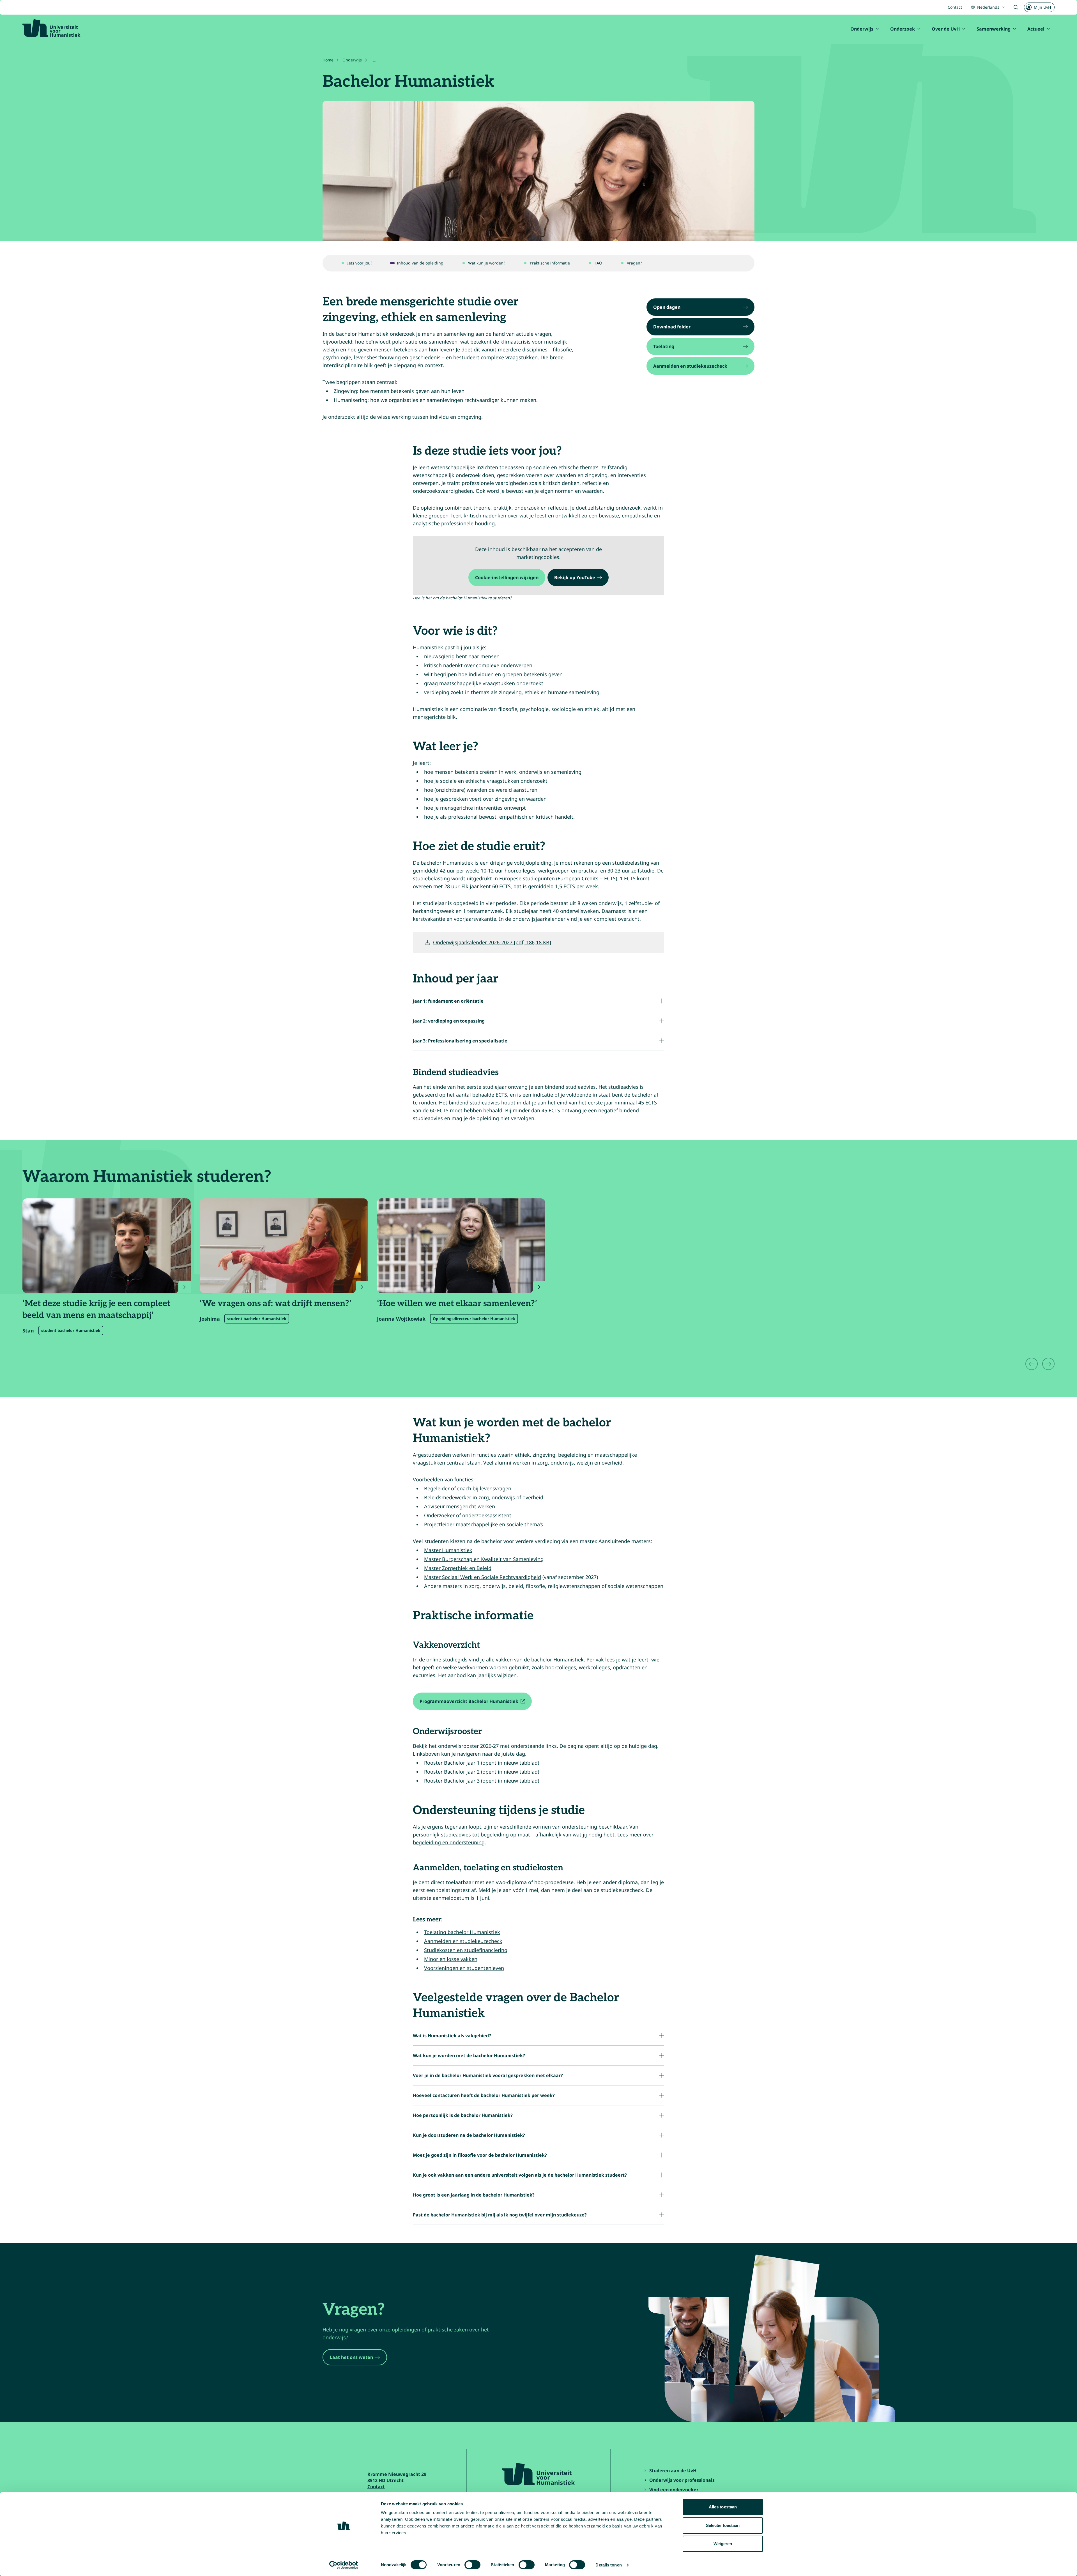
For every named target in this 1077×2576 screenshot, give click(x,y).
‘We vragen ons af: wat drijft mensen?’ (276, 1304)
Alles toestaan (723, 2507)
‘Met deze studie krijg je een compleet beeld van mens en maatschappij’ (96, 1309)
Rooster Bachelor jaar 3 (452, 1781)
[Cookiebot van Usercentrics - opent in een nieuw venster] (344, 2565)
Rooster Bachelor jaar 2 (452, 1772)
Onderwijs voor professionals (682, 2480)
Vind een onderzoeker (674, 2490)
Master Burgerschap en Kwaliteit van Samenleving (484, 1559)
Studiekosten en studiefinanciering (466, 1950)
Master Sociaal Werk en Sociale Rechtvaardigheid (483, 1577)
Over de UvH (946, 29)
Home (328, 60)
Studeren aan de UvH (673, 2471)
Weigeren (723, 2544)
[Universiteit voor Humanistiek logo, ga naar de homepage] (51, 28)
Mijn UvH (1042, 7)
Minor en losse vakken (451, 1959)
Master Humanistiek (448, 1550)
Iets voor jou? (360, 263)
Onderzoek (903, 29)
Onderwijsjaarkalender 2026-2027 (492, 942)
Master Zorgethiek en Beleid (458, 1568)
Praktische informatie (550, 263)
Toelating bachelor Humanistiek (462, 1932)
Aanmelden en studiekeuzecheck (463, 1941)
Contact (955, 7)
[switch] (472, 2565)
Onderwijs (862, 29)
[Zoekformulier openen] (1016, 7)
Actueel (1036, 29)
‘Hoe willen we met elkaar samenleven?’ (457, 1304)
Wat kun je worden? (487, 263)
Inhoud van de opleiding (420, 263)
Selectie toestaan (723, 2525)
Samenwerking (994, 29)
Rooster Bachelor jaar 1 (452, 1763)
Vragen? (634, 263)
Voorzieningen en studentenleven (464, 1968)
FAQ (598, 263)
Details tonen (608, 2565)
